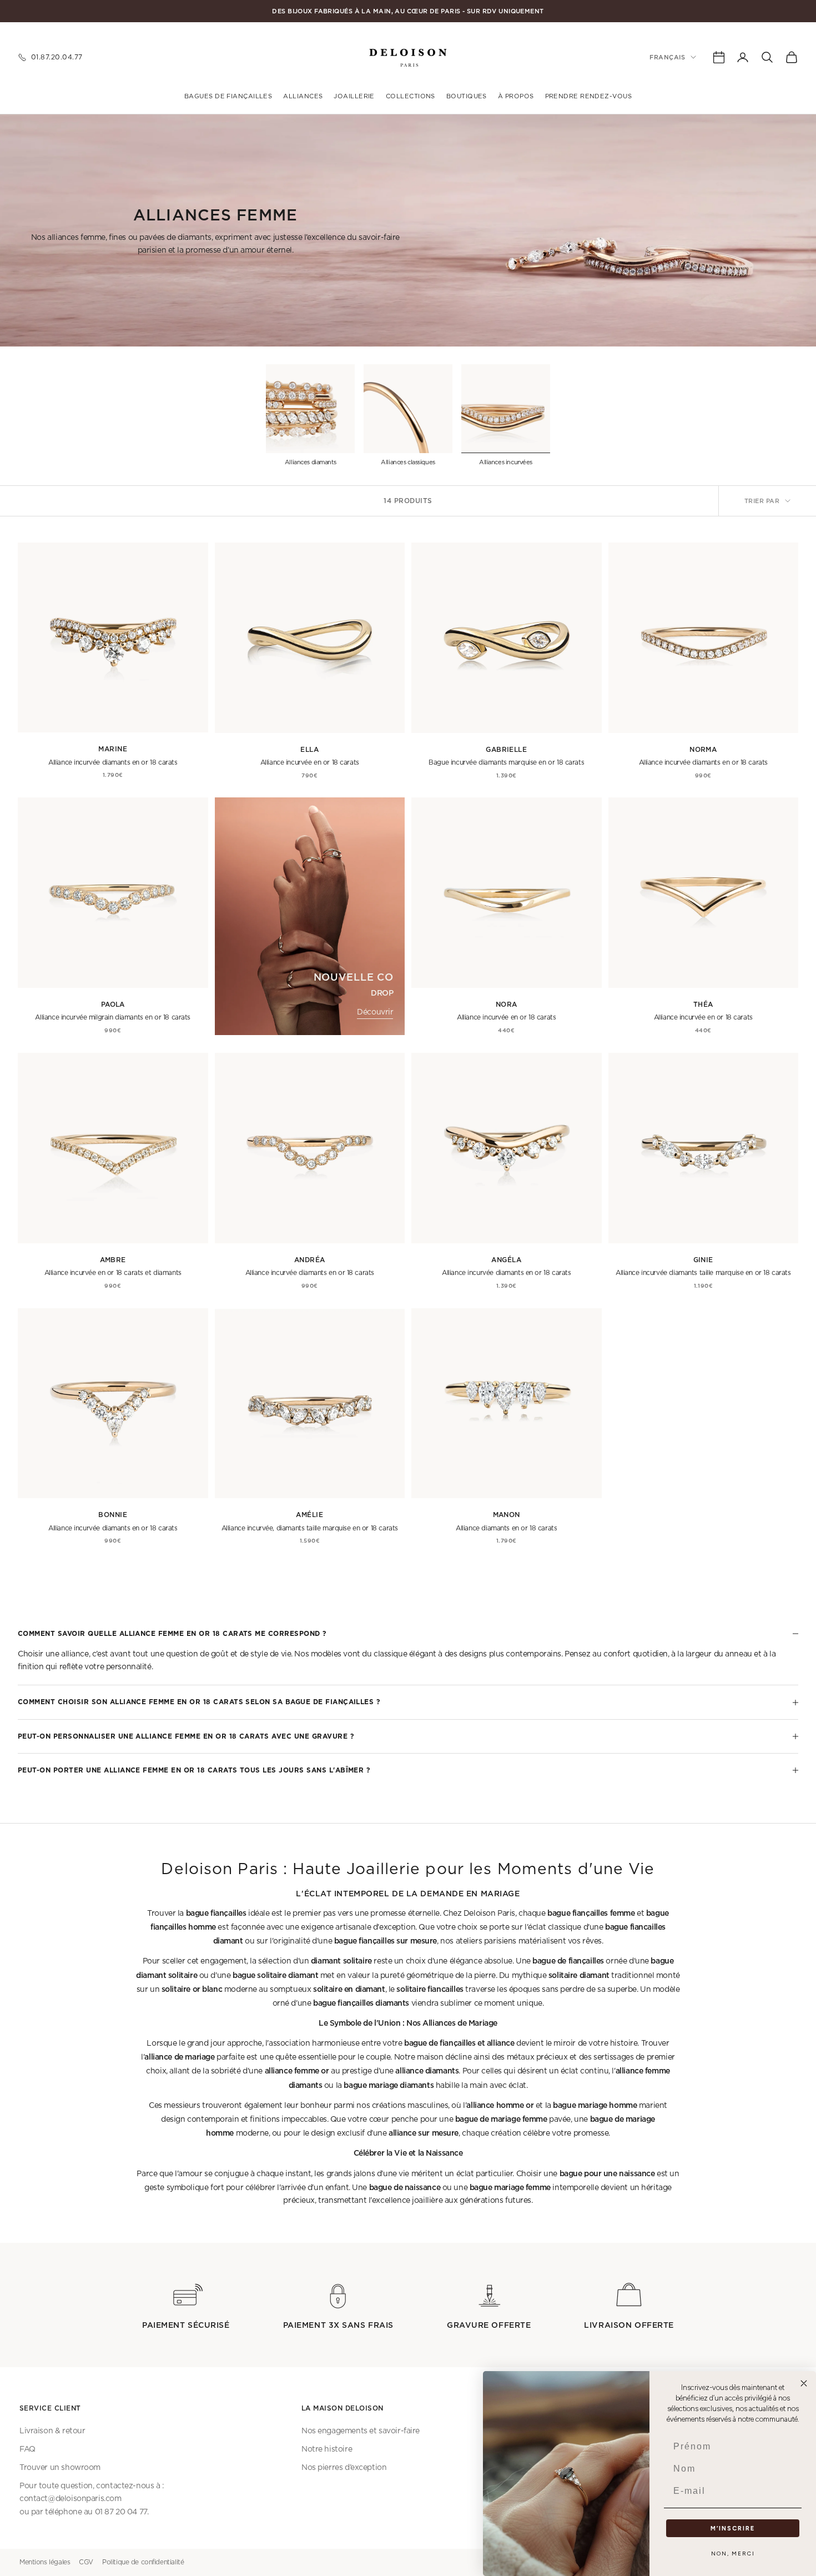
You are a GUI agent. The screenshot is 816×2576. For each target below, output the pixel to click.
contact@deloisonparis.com (70, 2499)
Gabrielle (506, 749)
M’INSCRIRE (733, 2529)
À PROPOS (516, 96)
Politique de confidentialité (143, 2562)
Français (667, 57)
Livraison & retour (52, 2431)
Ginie (703, 1260)
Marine (113, 749)
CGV (86, 2562)
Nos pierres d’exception (344, 2468)
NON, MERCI (733, 2554)
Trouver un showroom (60, 2468)
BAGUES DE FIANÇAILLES (228, 96)
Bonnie (113, 1515)
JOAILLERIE (354, 96)
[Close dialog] (804, 2383)
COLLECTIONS (410, 96)
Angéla (506, 1260)
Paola (113, 1004)
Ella (309, 749)
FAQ (27, 2449)
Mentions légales (45, 2562)
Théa (703, 1004)
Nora (507, 1004)
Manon (507, 1515)
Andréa (310, 1260)
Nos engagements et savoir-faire (361, 2431)
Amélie (309, 1515)
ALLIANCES (303, 96)
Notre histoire (327, 2449)
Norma (703, 749)
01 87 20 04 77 (121, 2512)
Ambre (113, 1260)
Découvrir (375, 1012)
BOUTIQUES (467, 96)
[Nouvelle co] (310, 916)
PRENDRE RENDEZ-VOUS (589, 96)
